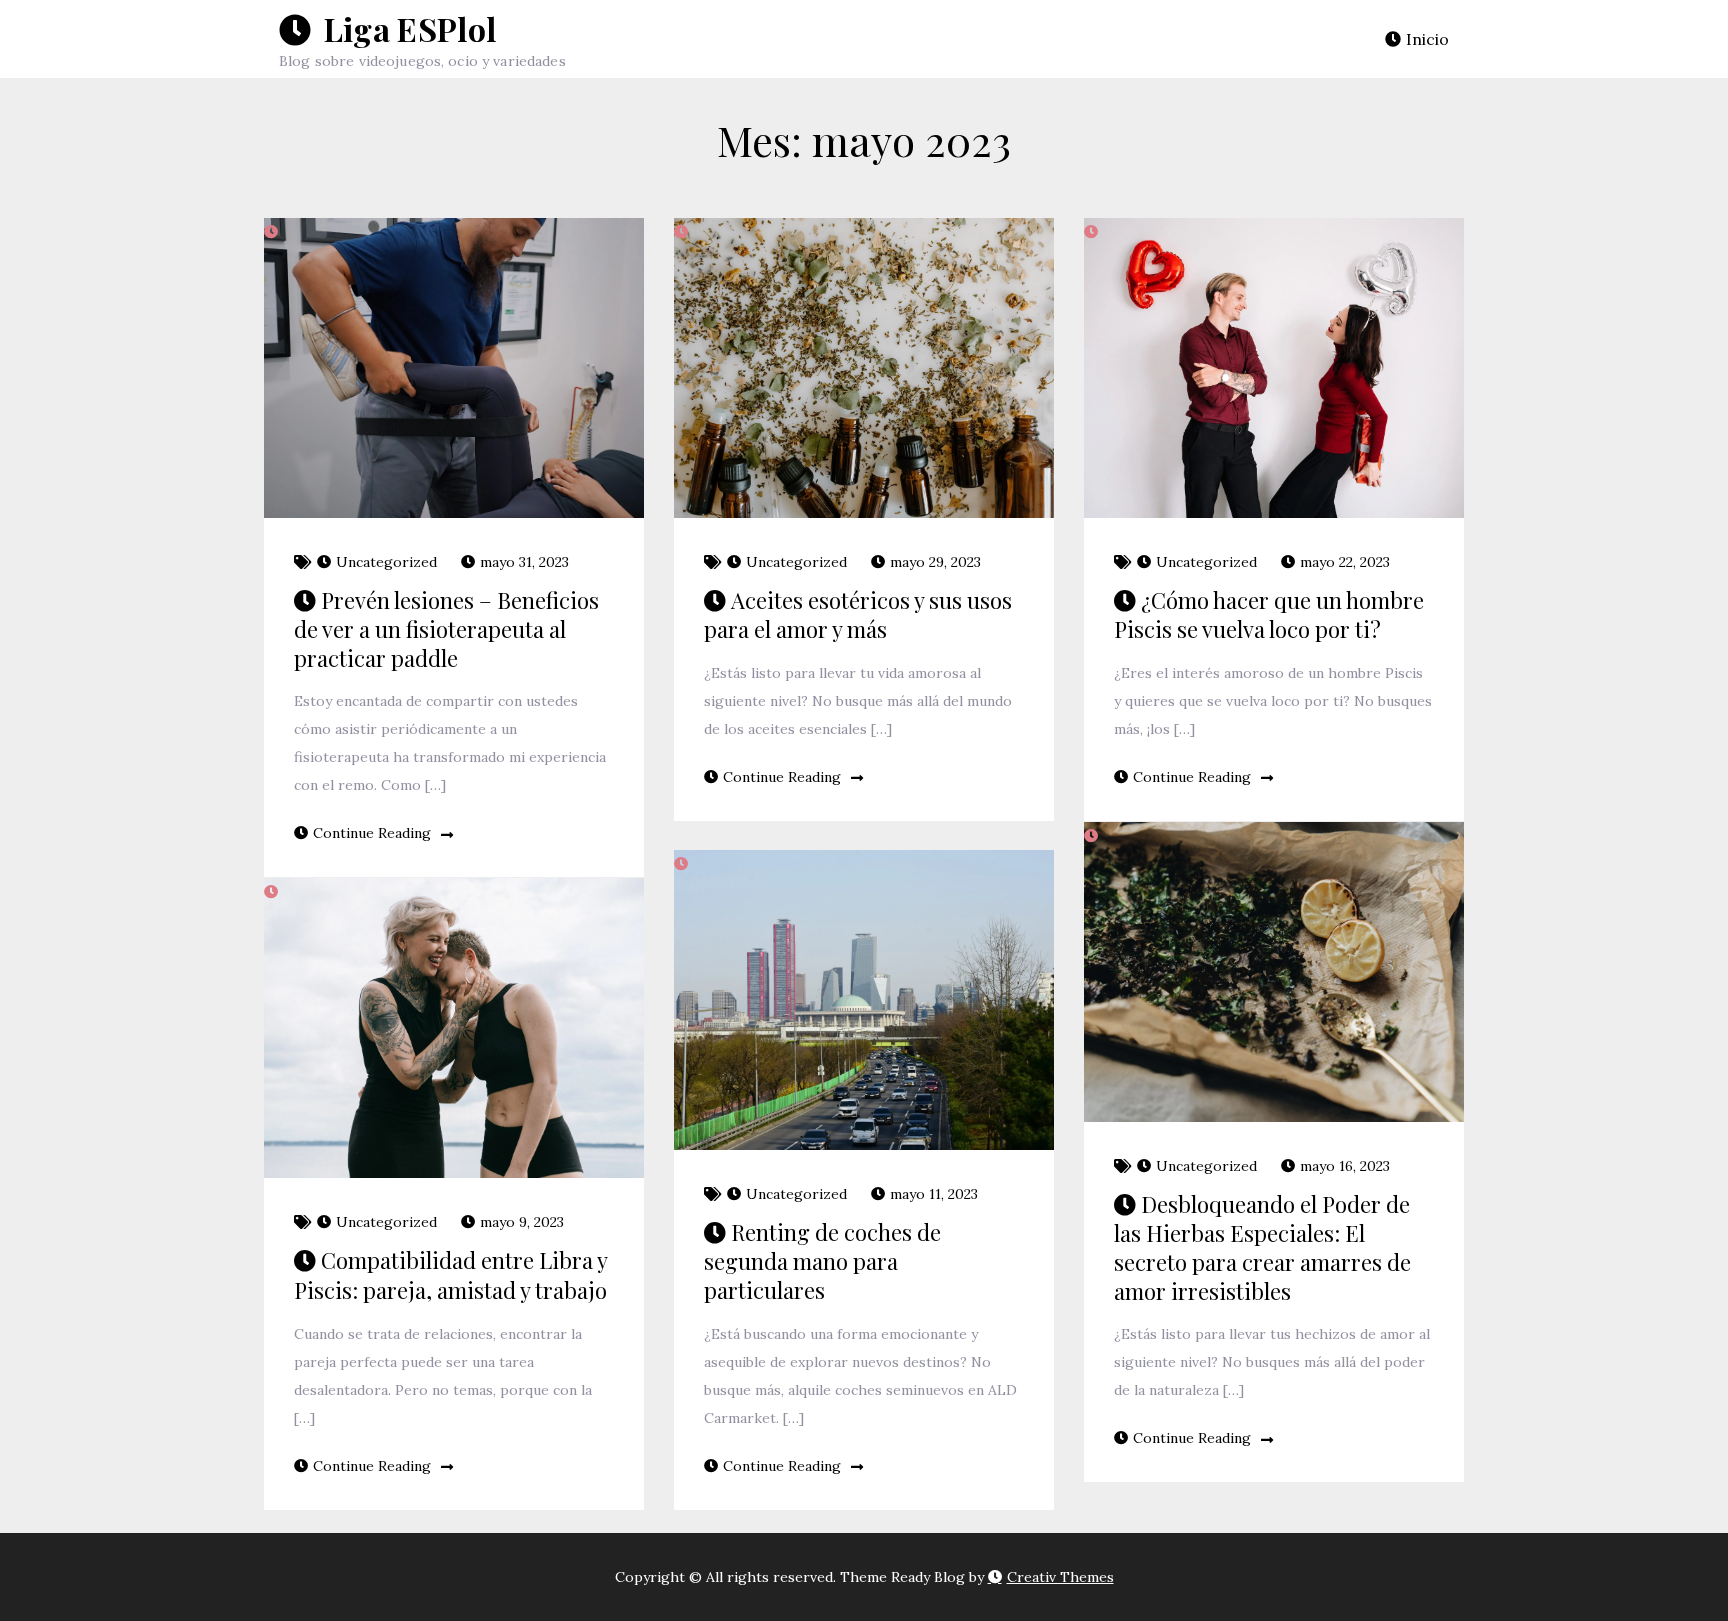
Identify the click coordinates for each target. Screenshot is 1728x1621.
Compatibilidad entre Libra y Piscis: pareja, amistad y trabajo (450, 1275)
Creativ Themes (1060, 1577)
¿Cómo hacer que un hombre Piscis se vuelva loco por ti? (1269, 615)
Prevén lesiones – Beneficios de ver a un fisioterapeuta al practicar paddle (446, 629)
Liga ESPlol (406, 28)
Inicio (1427, 39)
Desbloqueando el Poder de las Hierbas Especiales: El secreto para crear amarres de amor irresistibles (1262, 1247)
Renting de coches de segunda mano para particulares (822, 1261)
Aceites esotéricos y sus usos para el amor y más (858, 615)
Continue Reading (372, 833)
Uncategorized (386, 562)
